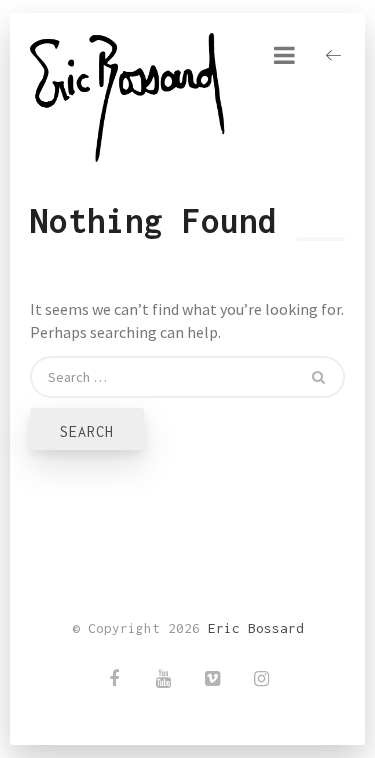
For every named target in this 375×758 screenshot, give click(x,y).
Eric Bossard (256, 628)
